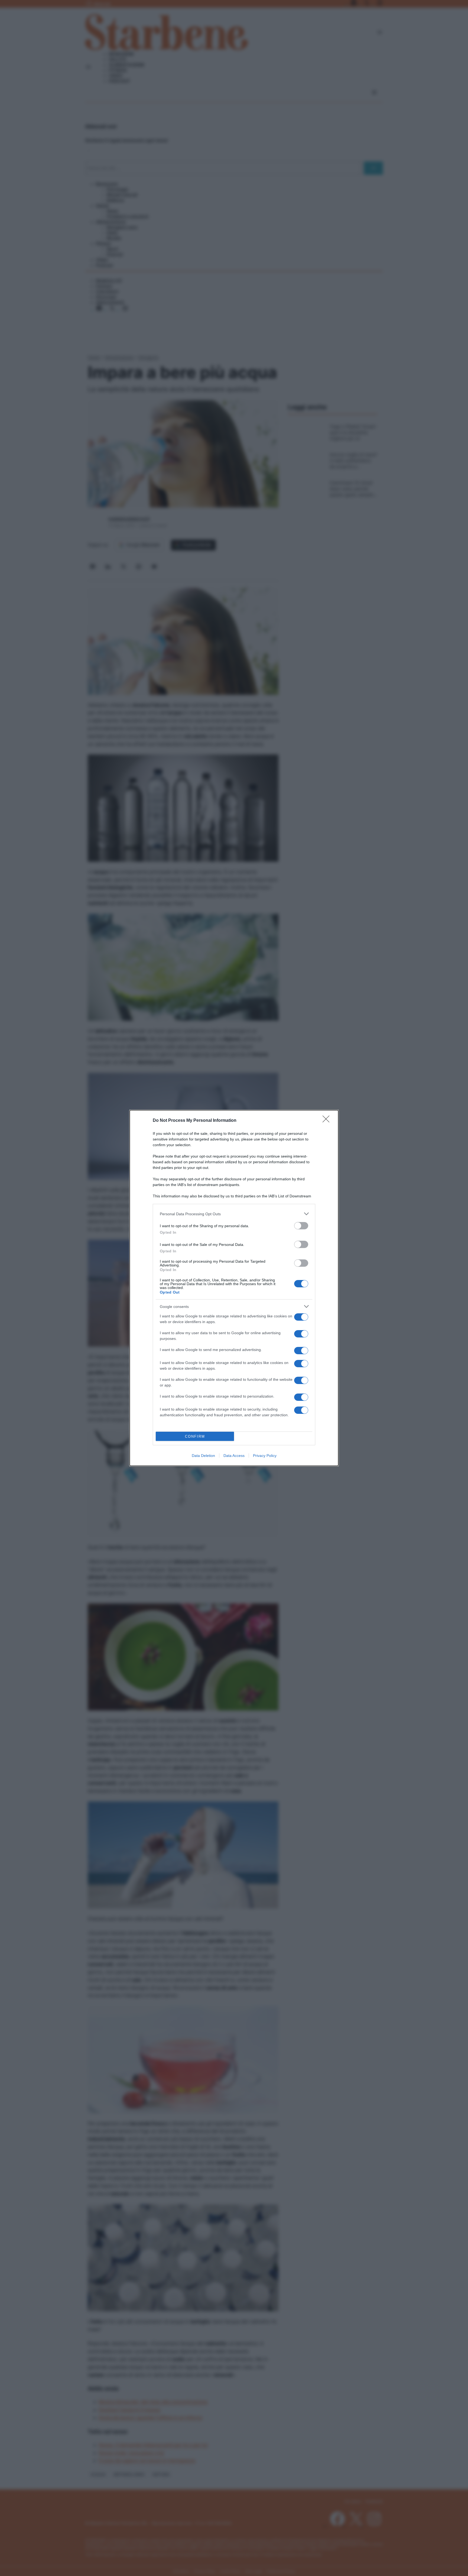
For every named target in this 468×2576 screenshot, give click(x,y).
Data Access (234, 1456)
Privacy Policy (265, 1456)
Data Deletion (203, 1456)
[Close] (328, 1121)
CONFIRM (195, 1436)
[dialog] (234, 1288)
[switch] (301, 1226)
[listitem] (234, 1214)
